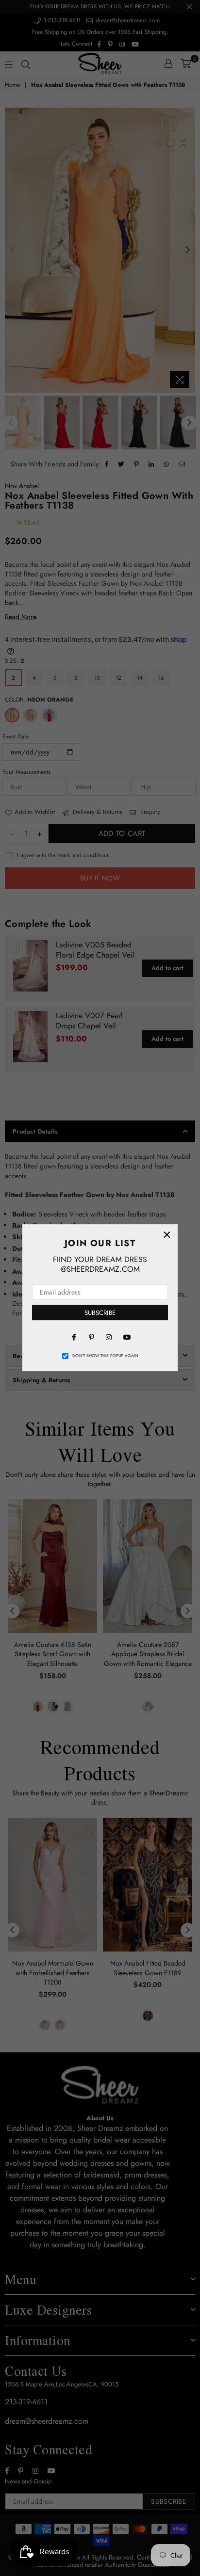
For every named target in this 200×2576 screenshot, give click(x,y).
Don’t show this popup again (105, 1356)
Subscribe (100, 1313)
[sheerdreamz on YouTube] (126, 1336)
